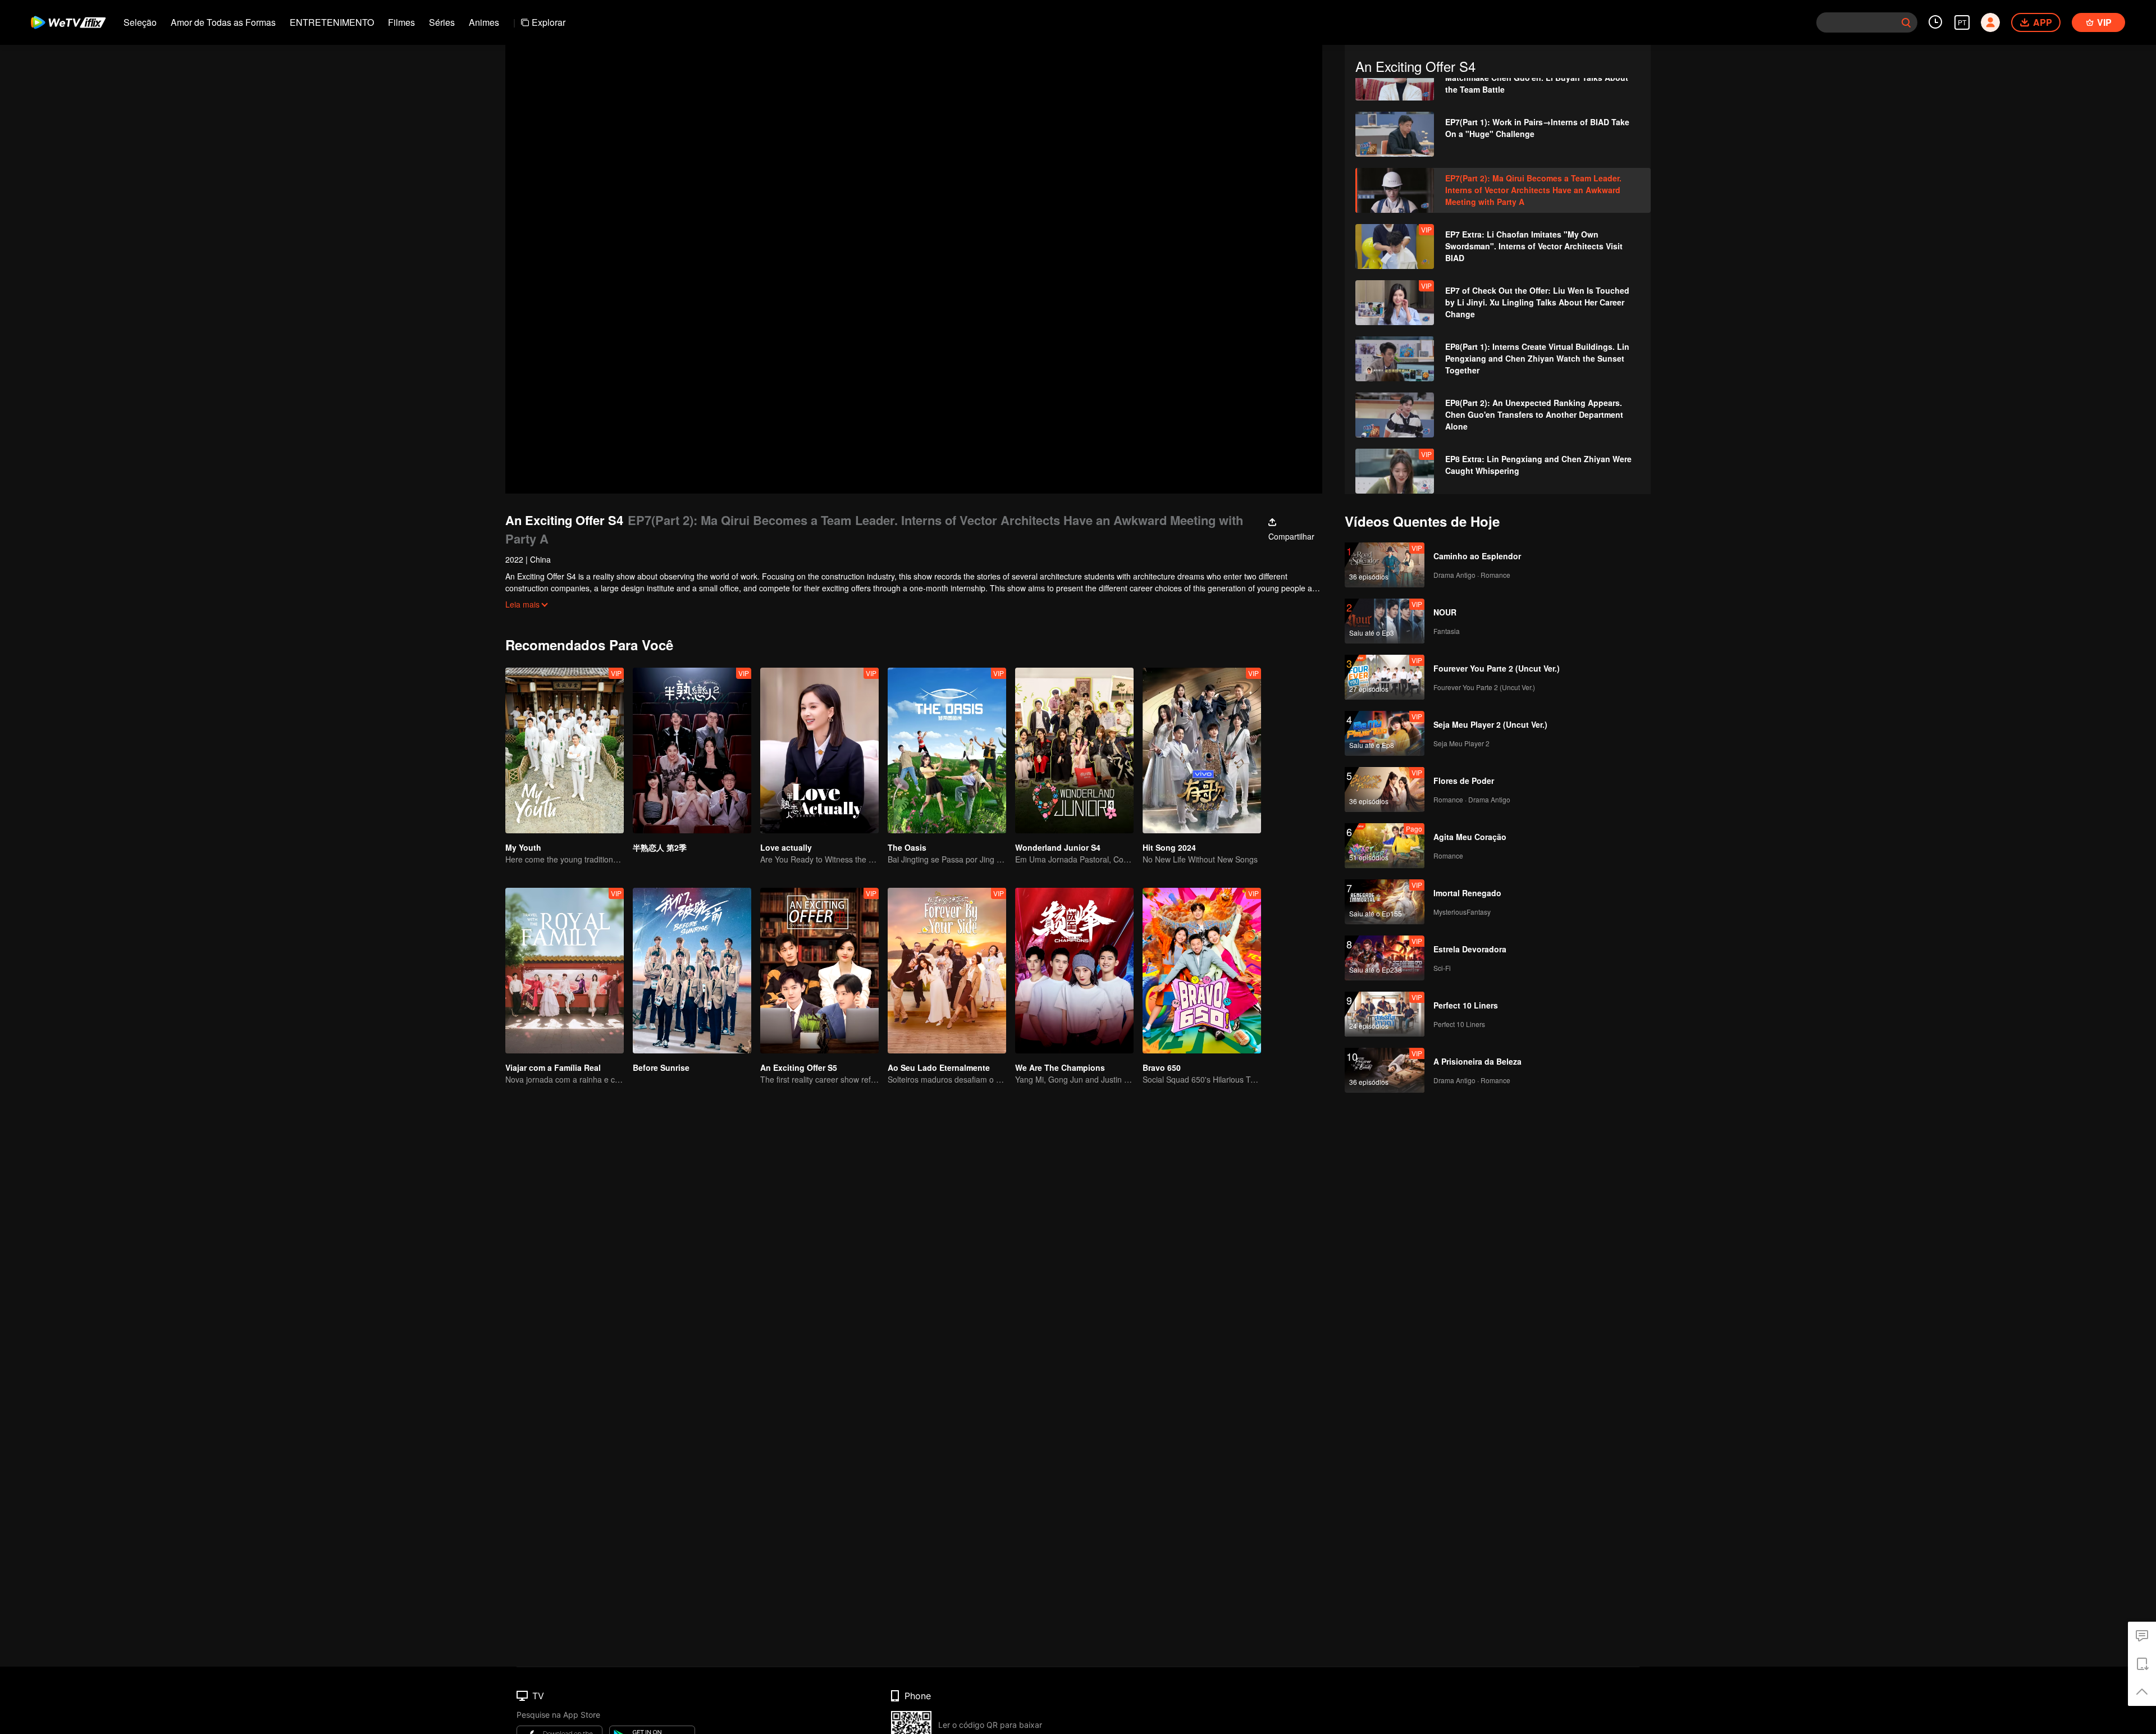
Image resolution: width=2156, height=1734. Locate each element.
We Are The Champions (1060, 1067)
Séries (442, 22)
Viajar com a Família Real (553, 1067)
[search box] (1906, 22)
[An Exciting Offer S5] (819, 971)
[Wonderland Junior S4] (1074, 750)
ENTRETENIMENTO (332, 22)
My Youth (523, 847)
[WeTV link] (69, 22)
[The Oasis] (947, 750)
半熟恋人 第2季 (660, 847)
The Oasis (907, 847)
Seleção (140, 22)
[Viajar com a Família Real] (565, 971)
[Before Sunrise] (692, 971)
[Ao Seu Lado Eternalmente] (947, 971)
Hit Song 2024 (1169, 847)
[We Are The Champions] (1074, 971)
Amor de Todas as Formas (223, 22)
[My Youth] (565, 750)
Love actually (786, 847)
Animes (484, 22)
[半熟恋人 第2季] (692, 750)
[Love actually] (819, 750)
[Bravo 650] (1202, 971)
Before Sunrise (661, 1067)
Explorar (549, 22)
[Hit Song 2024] (1202, 750)
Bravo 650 (1162, 1067)
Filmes (401, 22)
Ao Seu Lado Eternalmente (939, 1067)
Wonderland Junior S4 (1058, 847)
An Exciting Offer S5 (799, 1067)
